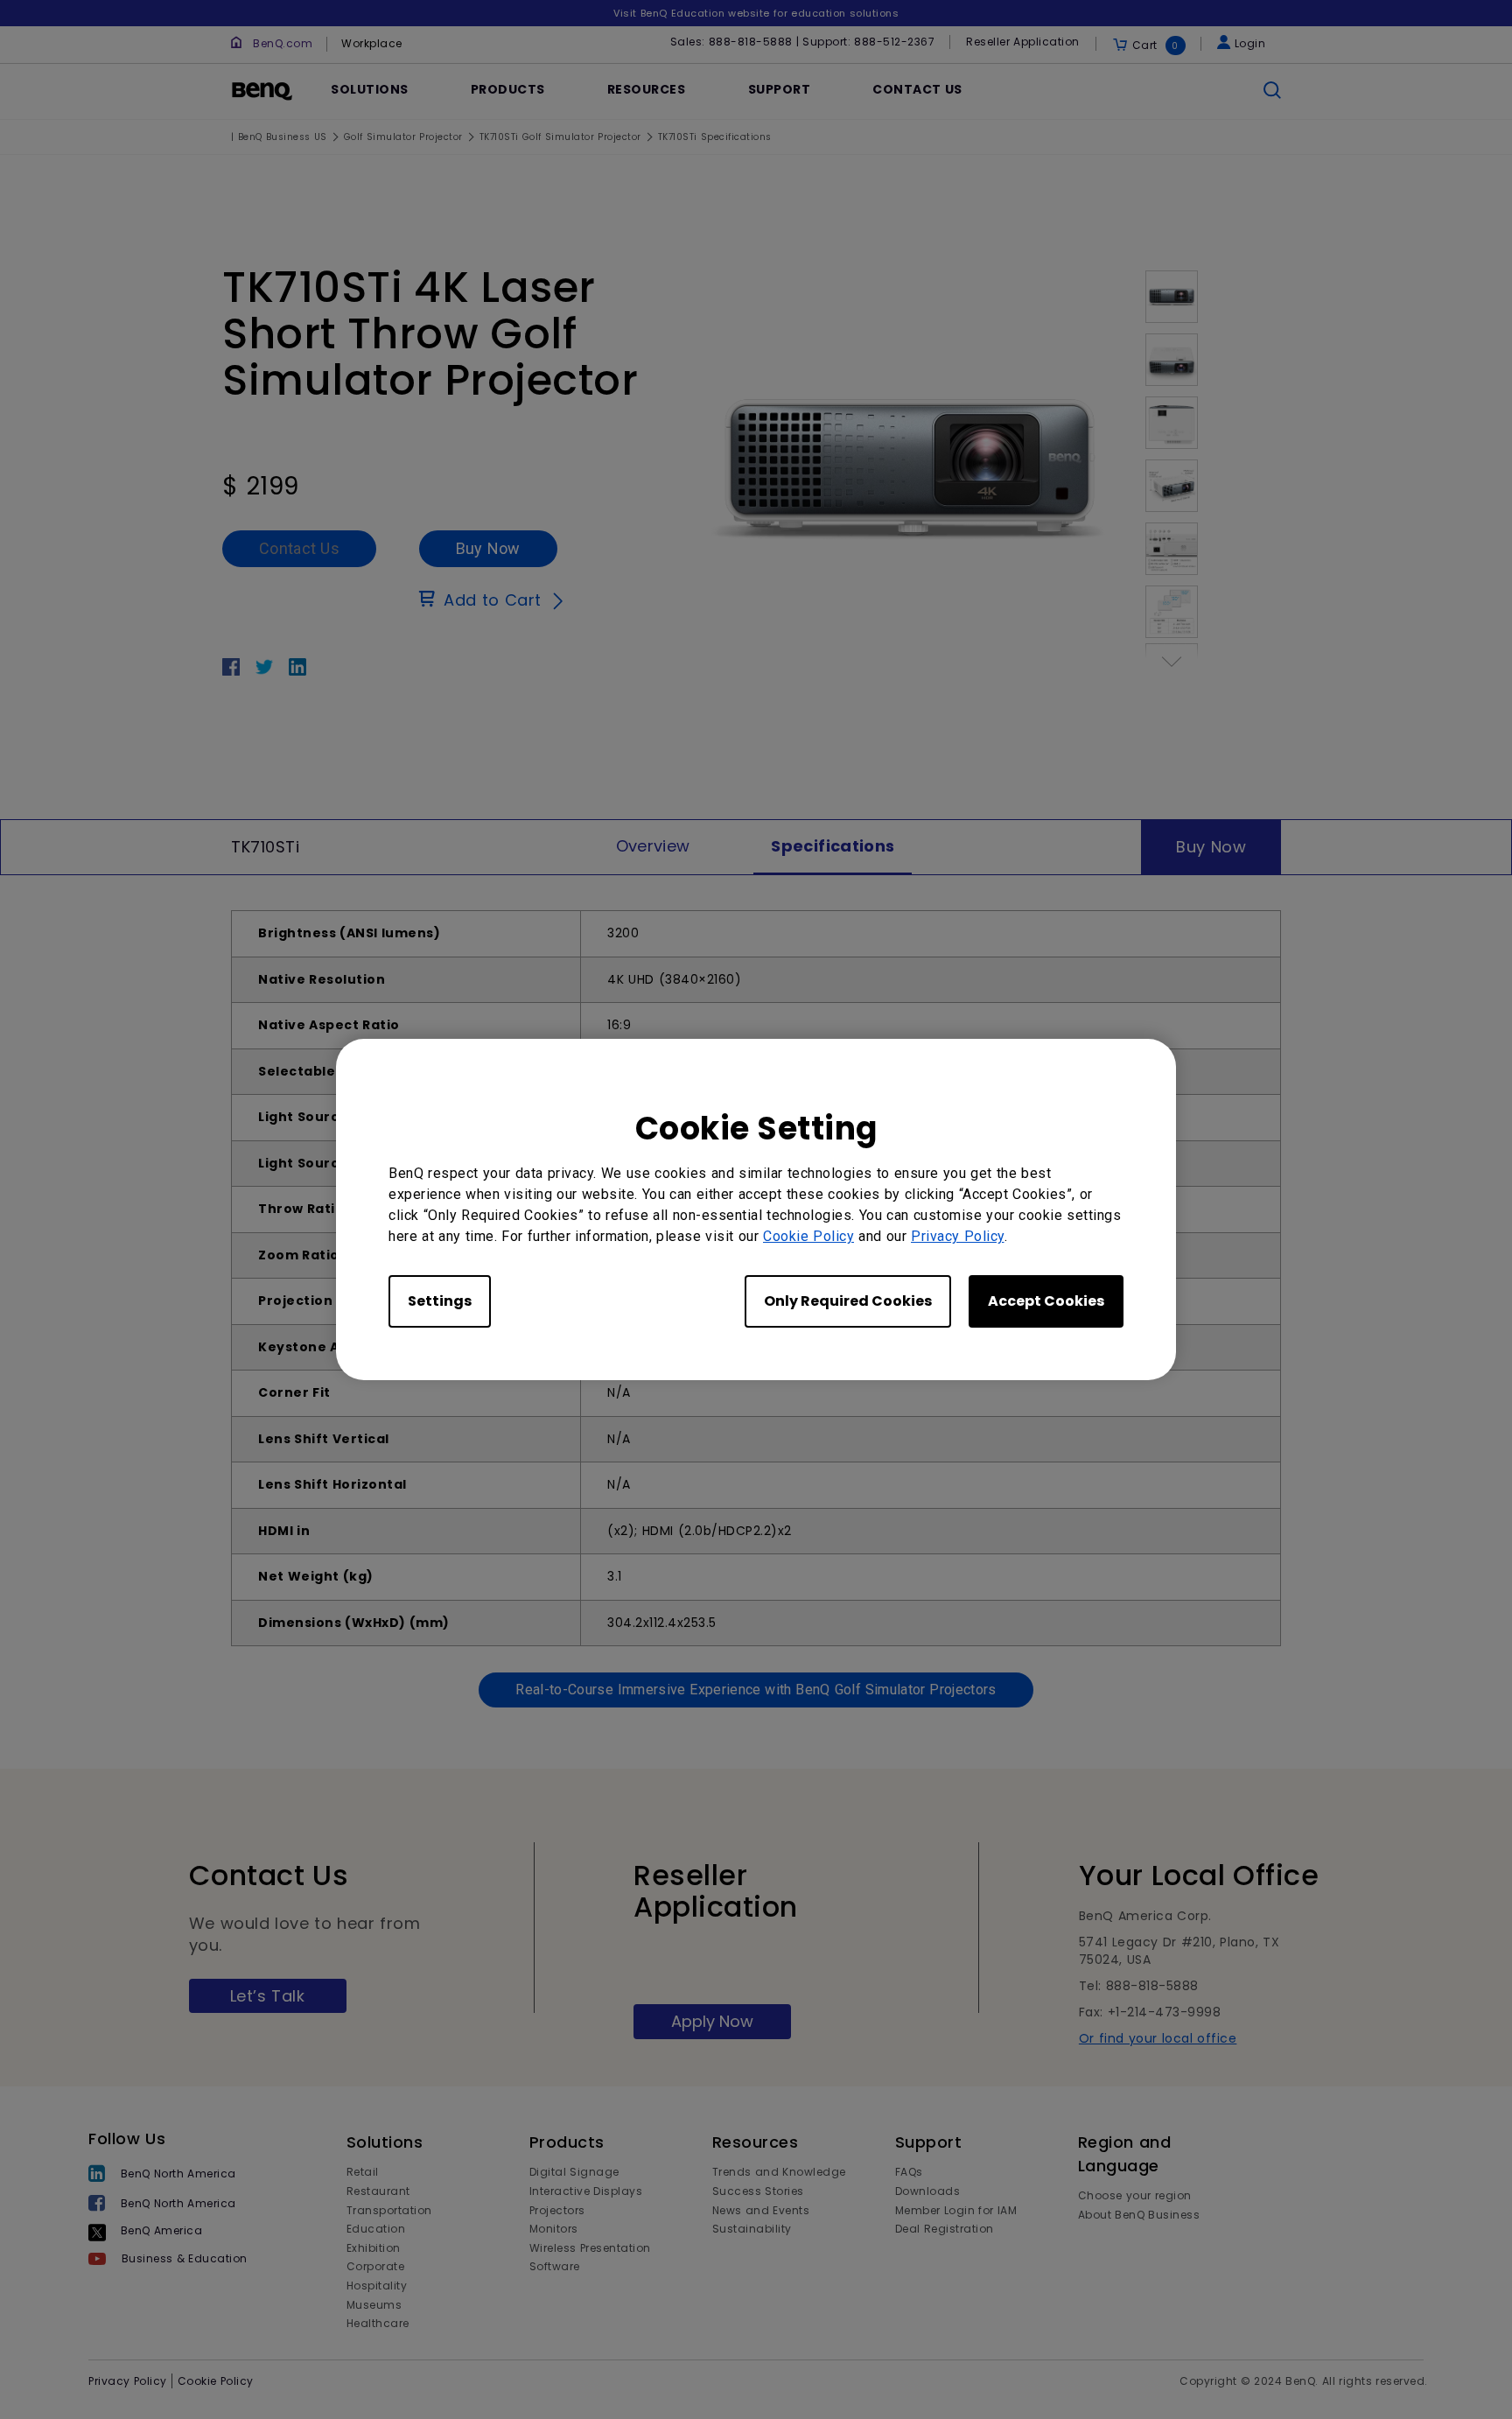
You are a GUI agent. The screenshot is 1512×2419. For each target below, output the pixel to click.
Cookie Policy (808, 1236)
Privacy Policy (958, 1236)
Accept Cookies (1046, 1301)
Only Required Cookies (848, 1301)
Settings (440, 1301)
